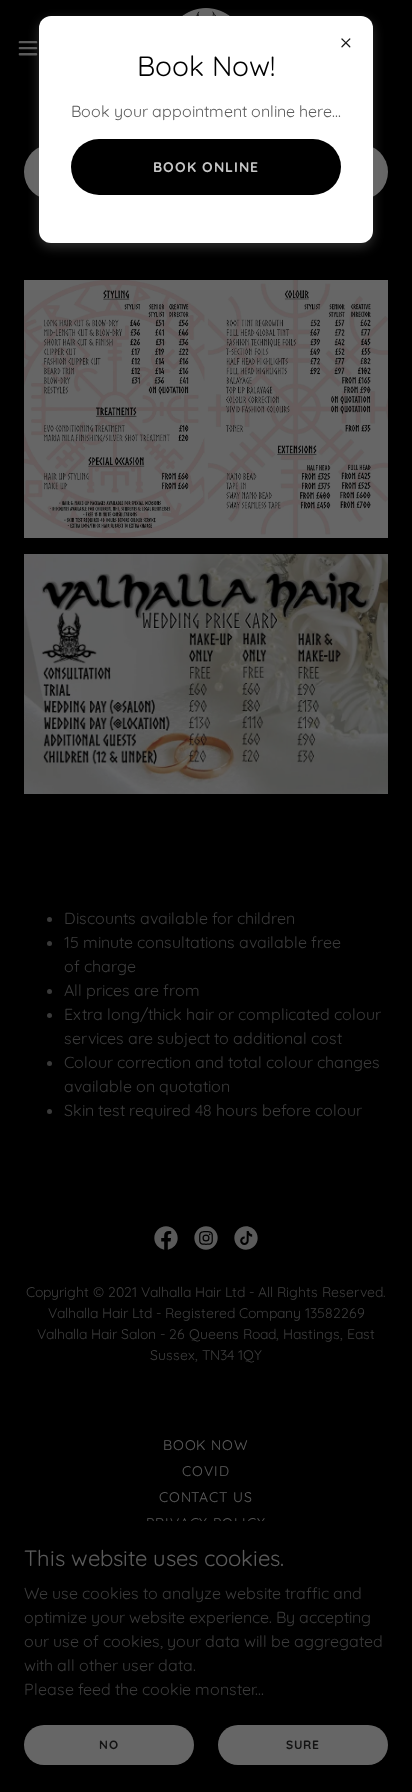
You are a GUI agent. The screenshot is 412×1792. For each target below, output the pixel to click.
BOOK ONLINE (206, 167)
